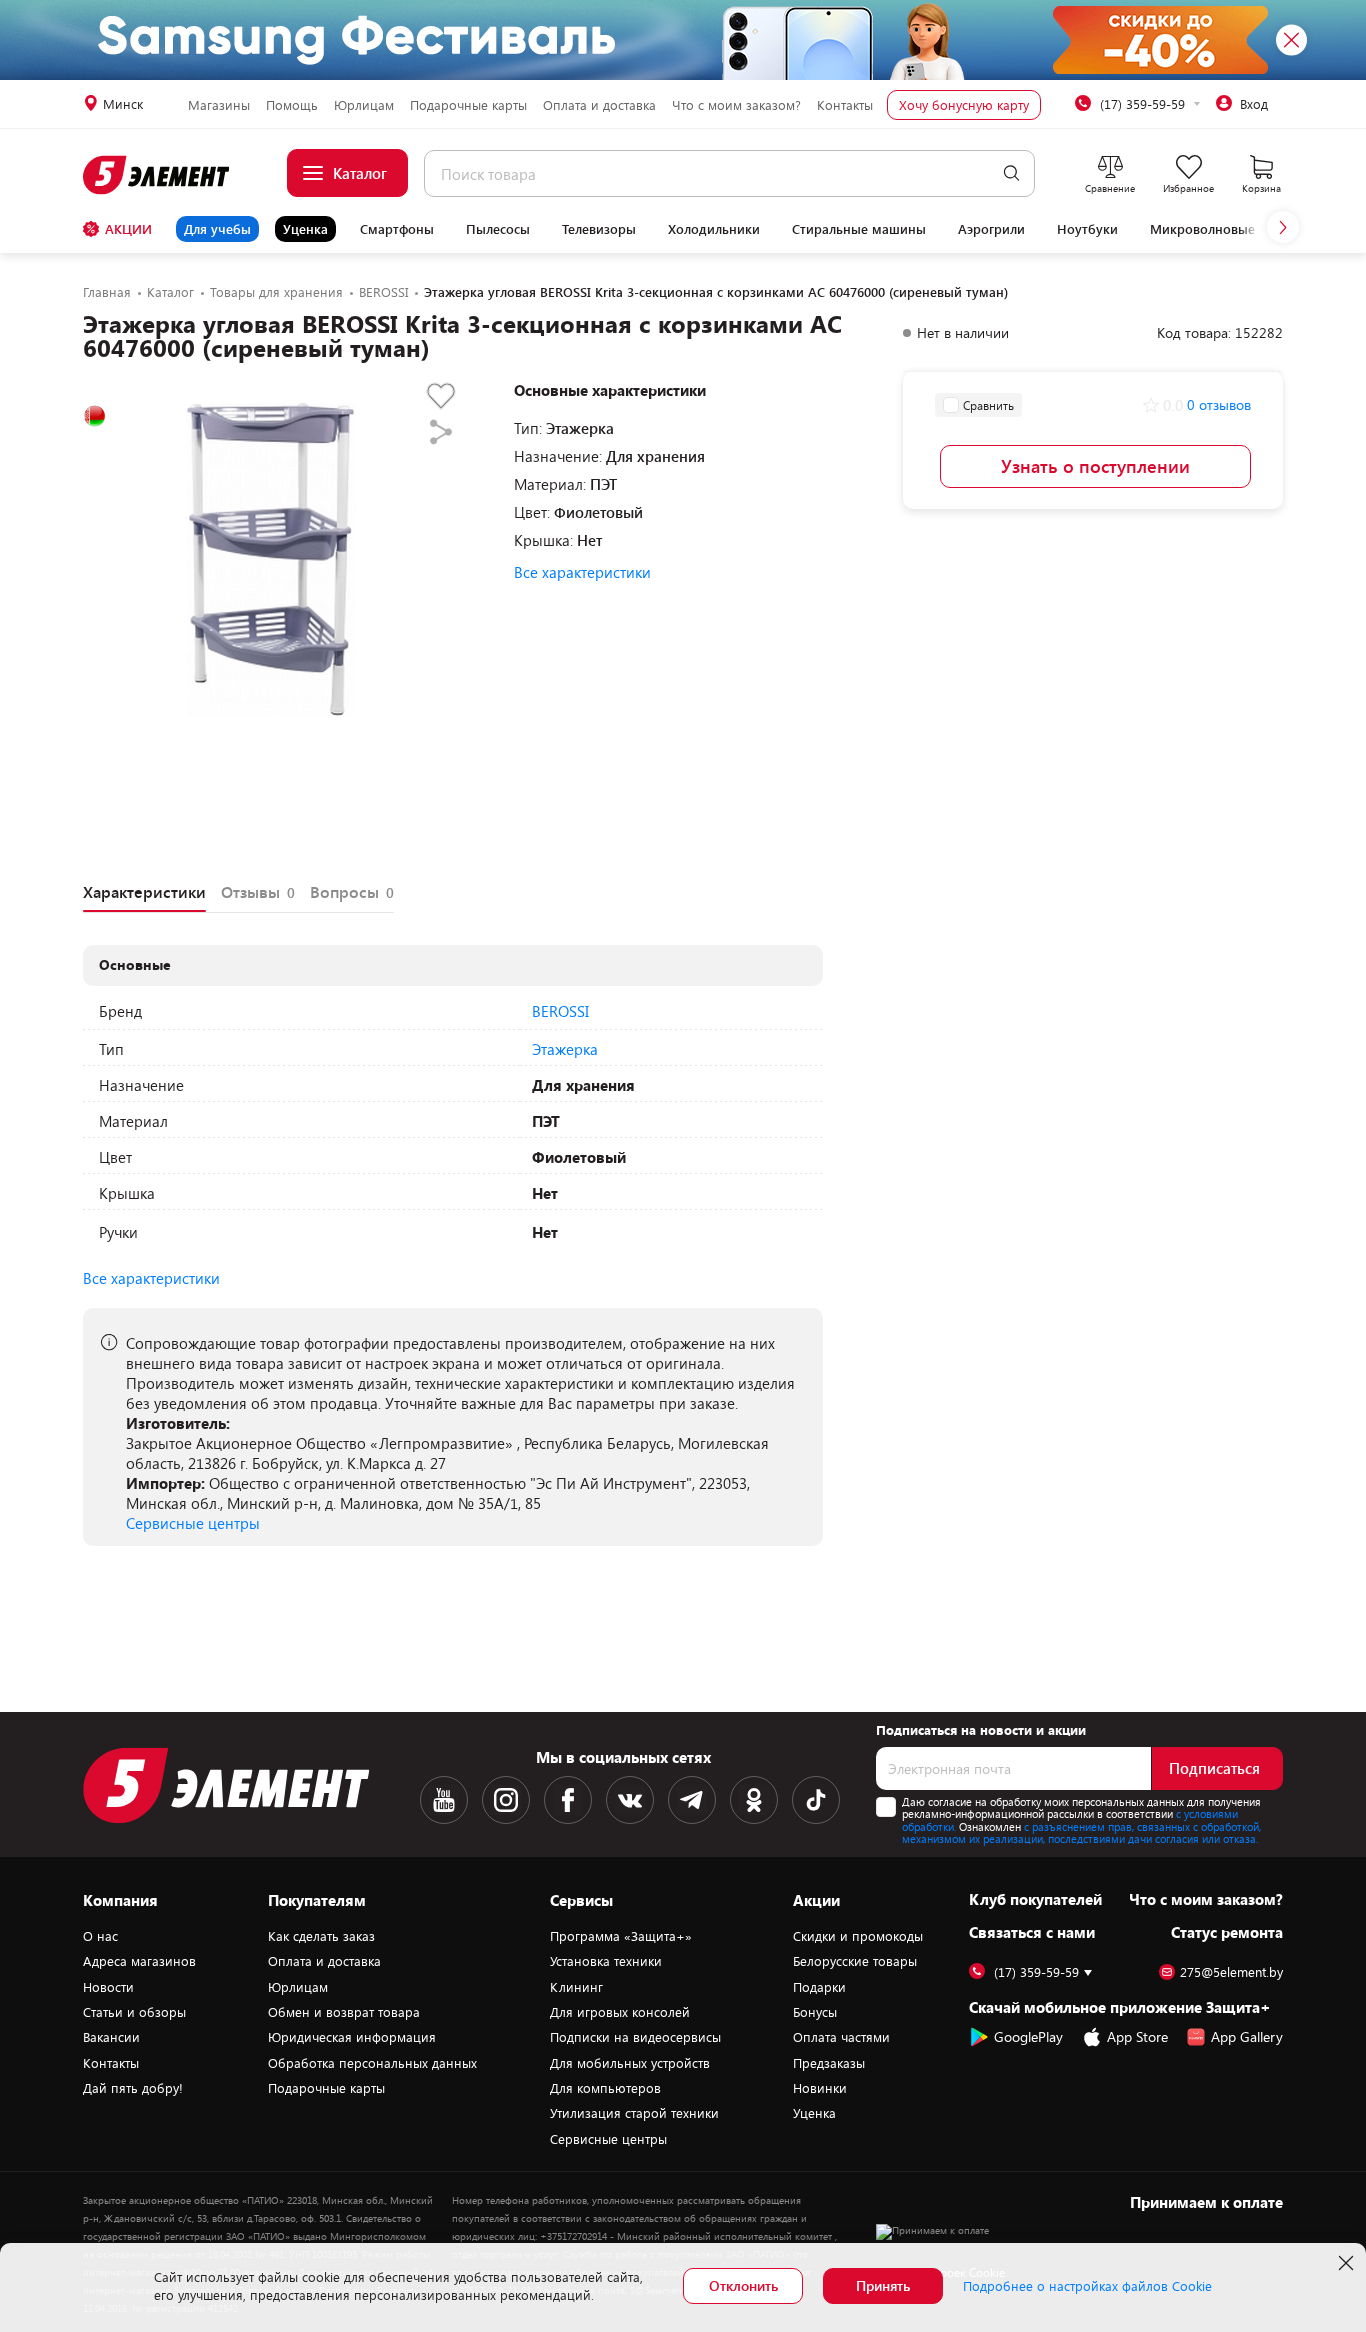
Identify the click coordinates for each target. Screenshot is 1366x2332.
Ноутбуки (1087, 229)
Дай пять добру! (133, 2088)
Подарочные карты (468, 105)
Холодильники (714, 229)
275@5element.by (1231, 1972)
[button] (1283, 227)
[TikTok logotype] (816, 1800)
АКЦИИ (128, 229)
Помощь (292, 105)
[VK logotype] (630, 1800)
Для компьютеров (605, 2088)
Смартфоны (397, 229)
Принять (883, 2285)
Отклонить (743, 2285)
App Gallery (1247, 2036)
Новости (108, 1987)
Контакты (845, 105)
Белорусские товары (855, 1961)
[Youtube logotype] (444, 1800)
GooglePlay (1028, 2036)
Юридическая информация (352, 2037)
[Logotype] (157, 175)
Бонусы (815, 2012)
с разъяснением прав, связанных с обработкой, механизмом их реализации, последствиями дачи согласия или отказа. (1081, 1833)
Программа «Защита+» (621, 1936)
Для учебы (217, 229)
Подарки (819, 1987)
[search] (1011, 173)
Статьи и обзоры (134, 2012)
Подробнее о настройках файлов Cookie (1087, 2286)
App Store (1137, 2036)
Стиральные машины (859, 229)
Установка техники (606, 1961)
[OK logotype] (754, 1800)
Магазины (219, 105)
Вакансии (111, 2037)
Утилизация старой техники (634, 2113)
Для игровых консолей (620, 2012)
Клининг (576, 1987)
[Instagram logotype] (506, 1800)
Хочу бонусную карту (964, 105)
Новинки (820, 2088)
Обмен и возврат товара (344, 2012)
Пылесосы (498, 229)
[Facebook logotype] (568, 1800)
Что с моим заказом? (736, 105)
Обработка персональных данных (372, 2063)
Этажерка (565, 1049)
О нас (100, 1936)
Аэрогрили (991, 229)
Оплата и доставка (599, 105)
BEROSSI (560, 1011)
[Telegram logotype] (692, 1800)
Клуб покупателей (1035, 1899)
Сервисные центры (193, 1523)
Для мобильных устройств (630, 2063)
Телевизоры (599, 229)
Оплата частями (841, 2037)
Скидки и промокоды (858, 1936)
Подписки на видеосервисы (635, 2037)
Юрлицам (364, 105)
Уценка (305, 229)
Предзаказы (829, 2063)
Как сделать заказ (321, 1936)
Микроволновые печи (1220, 229)
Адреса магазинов (139, 1961)
